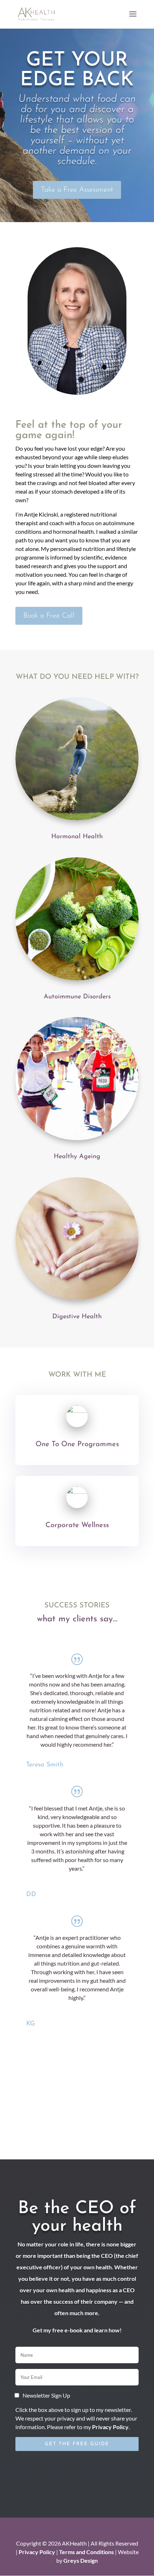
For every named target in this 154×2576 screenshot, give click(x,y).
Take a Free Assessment (77, 190)
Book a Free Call (49, 616)
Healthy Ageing (77, 1157)
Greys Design (81, 2560)
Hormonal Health (77, 837)
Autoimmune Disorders (77, 997)
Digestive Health (77, 1317)
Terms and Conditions (86, 2552)
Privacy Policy (110, 2427)
